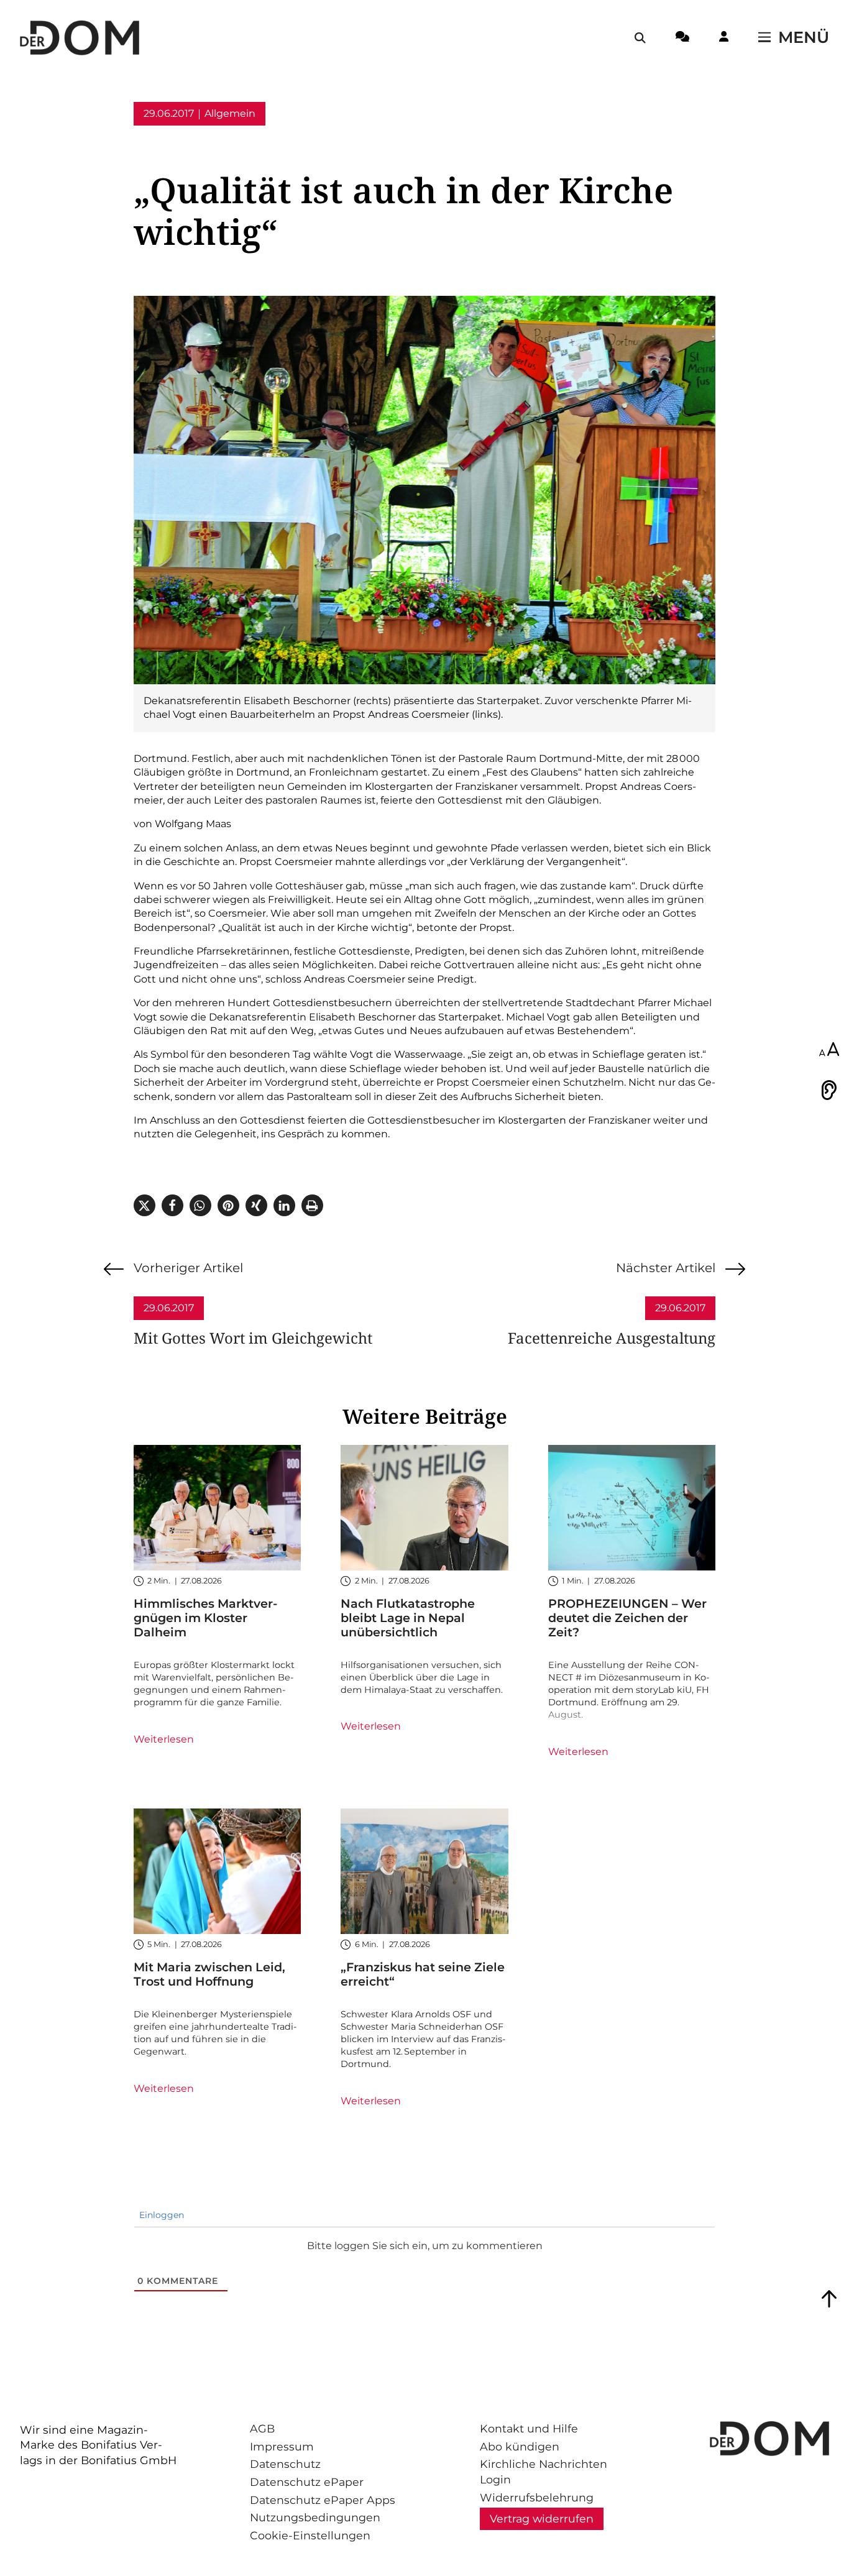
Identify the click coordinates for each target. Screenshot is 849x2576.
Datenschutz (285, 2464)
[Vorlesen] (829, 1090)
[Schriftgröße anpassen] (829, 1050)
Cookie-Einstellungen (310, 2535)
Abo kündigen (520, 2446)
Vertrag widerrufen (542, 2519)
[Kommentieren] (682, 39)
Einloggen (160, 2215)
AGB (262, 2428)
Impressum (282, 2446)
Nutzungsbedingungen (315, 2517)
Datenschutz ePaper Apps (323, 2500)
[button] (145, 1205)
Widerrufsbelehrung (537, 2497)
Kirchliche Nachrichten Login (544, 2472)
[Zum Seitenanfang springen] (829, 2299)
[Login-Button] (724, 39)
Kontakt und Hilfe (529, 2428)
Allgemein (230, 113)
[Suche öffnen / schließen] (640, 38)
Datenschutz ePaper (307, 2482)
